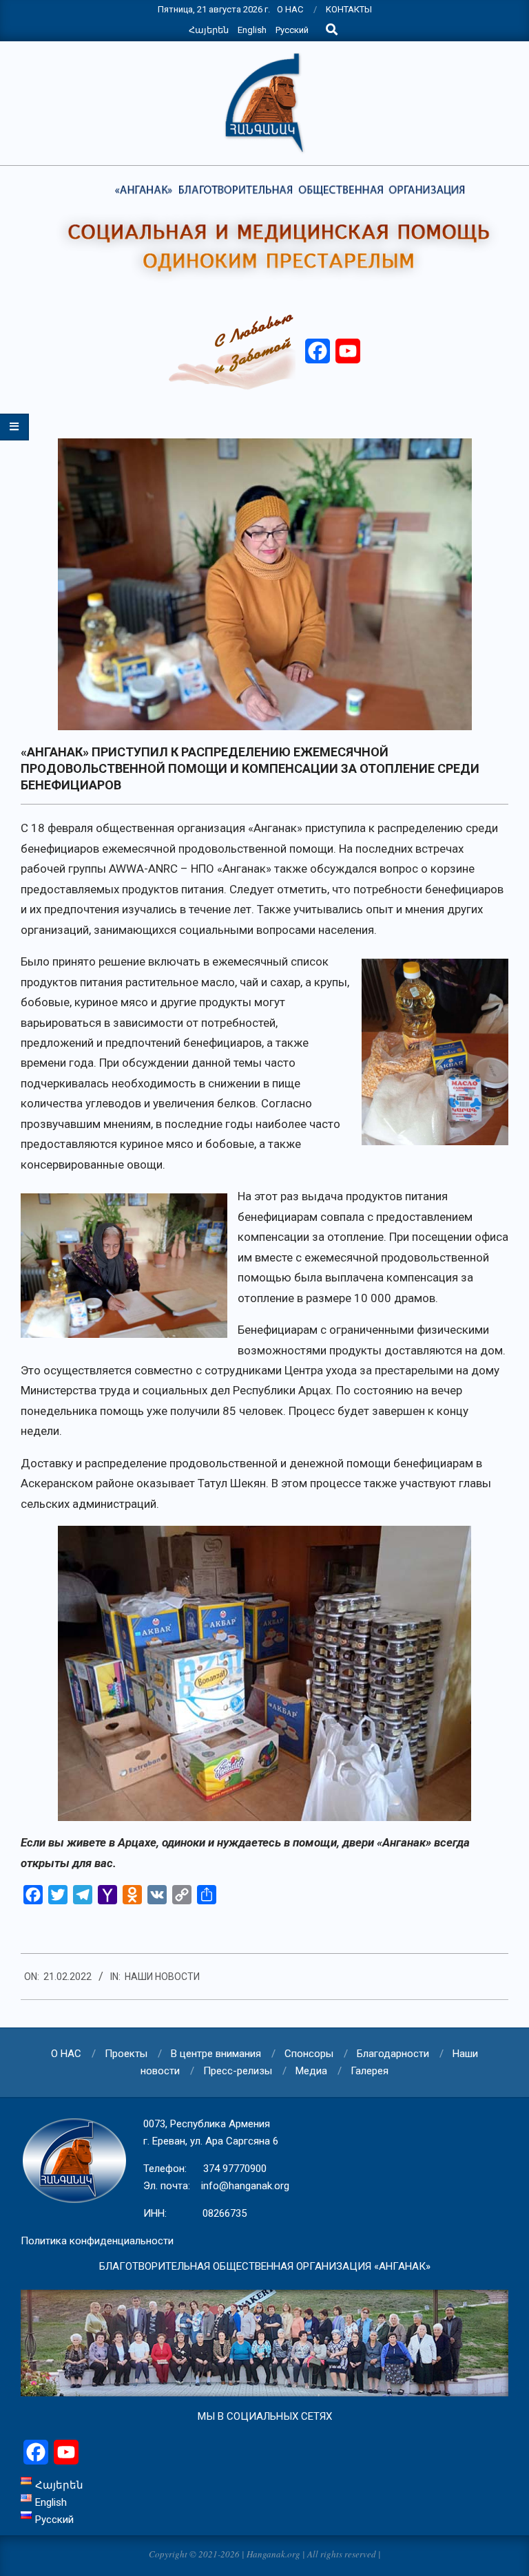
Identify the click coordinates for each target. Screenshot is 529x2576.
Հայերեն (209, 30)
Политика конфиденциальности (97, 2241)
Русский (292, 30)
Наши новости (162, 1977)
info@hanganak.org (245, 2186)
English (252, 30)
